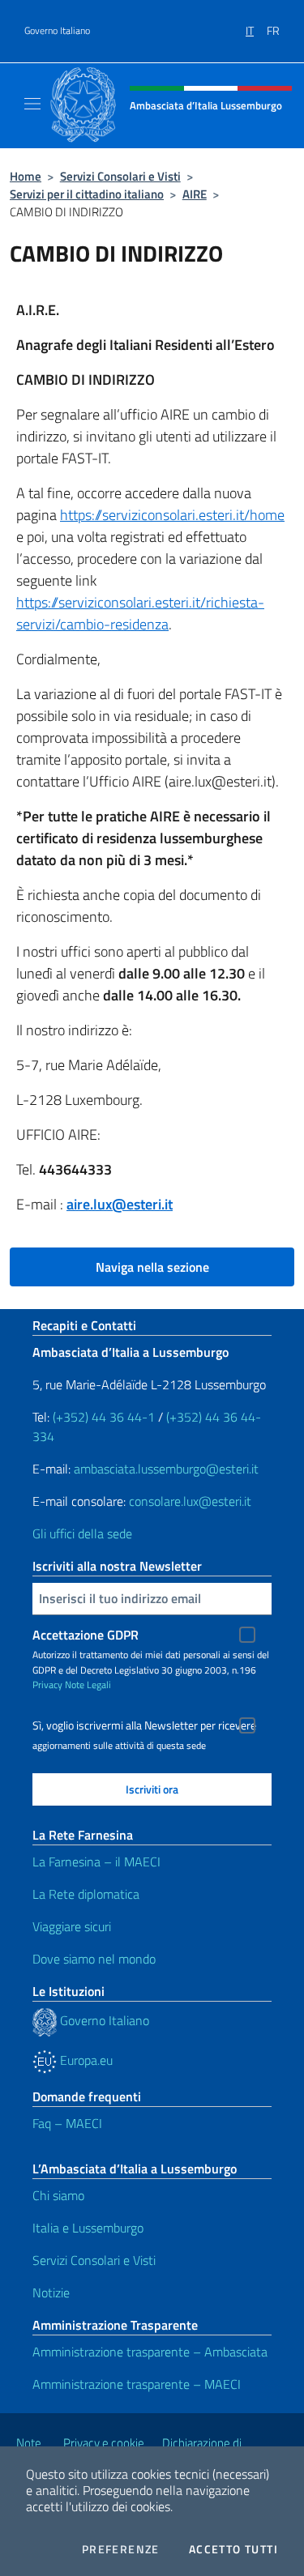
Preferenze (121, 2549)
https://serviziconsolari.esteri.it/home (172, 515)
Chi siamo (58, 2195)
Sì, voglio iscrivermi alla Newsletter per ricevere (144, 1725)
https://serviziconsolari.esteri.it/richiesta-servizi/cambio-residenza (140, 613)
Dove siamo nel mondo (94, 1959)
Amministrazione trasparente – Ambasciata (150, 2352)
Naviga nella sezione (152, 1267)
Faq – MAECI (67, 2123)
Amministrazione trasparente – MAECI (137, 2384)
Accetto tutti (233, 2549)
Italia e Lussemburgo (88, 2228)
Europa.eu (85, 2060)
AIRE (195, 194)
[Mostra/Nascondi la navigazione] (32, 104)
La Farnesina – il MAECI (96, 1862)
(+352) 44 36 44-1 (104, 1417)
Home (26, 176)
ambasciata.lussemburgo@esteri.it (166, 1469)
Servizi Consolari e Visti (120, 176)
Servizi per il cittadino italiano (87, 194)
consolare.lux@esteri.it (190, 1501)
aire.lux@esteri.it (120, 1204)
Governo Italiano (57, 31)
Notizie (51, 2292)
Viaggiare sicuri (72, 1926)
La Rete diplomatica (86, 1894)
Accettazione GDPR (86, 1635)
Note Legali (88, 1685)
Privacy (47, 1685)
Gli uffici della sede (82, 1533)
